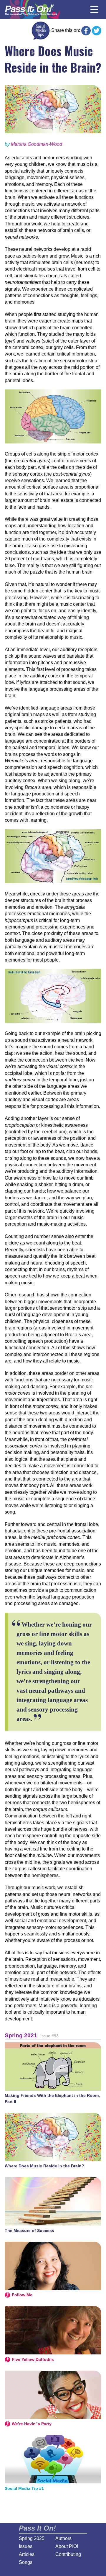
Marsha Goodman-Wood (37, 144)
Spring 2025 (32, 2538)
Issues (26, 2546)
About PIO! (67, 2546)
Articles (27, 2554)
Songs (26, 2562)
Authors (63, 2538)
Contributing (68, 2554)
